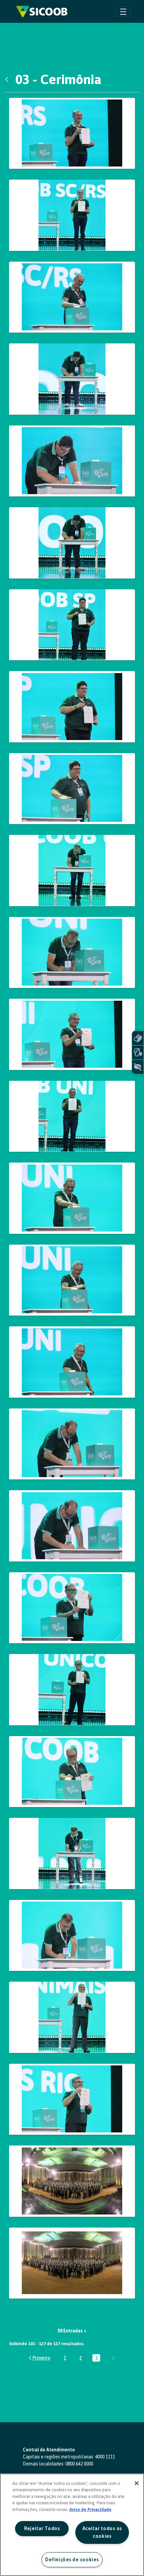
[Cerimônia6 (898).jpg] (72, 789)
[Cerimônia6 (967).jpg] (72, 1772)
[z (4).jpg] (72, 2263)
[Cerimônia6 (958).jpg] (72, 1690)
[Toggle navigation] (123, 11)
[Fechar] (137, 2483)
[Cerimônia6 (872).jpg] (72, 461)
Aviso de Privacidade (90, 2509)
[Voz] (138, 1052)
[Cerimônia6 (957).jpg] (72, 1608)
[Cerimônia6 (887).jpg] (72, 707)
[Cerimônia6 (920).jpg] (72, 1034)
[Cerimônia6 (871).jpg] (72, 379)
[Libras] (138, 1038)
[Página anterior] (39, 2358)
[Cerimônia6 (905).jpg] (72, 871)
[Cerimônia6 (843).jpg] (72, 215)
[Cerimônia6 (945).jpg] (72, 1444)
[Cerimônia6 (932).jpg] (72, 1198)
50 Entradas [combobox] (70, 2331)
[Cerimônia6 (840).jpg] (72, 134)
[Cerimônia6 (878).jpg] (72, 625)
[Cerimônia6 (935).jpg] (72, 1280)
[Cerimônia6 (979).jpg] (72, 1854)
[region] (72, 2525)
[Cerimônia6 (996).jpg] (72, 2099)
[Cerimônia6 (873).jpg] (72, 543)
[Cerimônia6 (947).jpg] (72, 1526)
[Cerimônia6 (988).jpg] (72, 2017)
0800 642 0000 (79, 2464)
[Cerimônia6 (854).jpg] (72, 297)
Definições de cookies (72, 2560)
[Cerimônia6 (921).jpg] (72, 1116)
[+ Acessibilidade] (138, 1067)
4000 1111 (105, 2457)
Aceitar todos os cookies (102, 2532)
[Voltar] (8, 79)
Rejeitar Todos (42, 2528)
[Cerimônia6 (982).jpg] (72, 1936)
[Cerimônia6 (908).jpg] (72, 953)
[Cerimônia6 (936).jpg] (72, 1362)
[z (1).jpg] (72, 2181)
